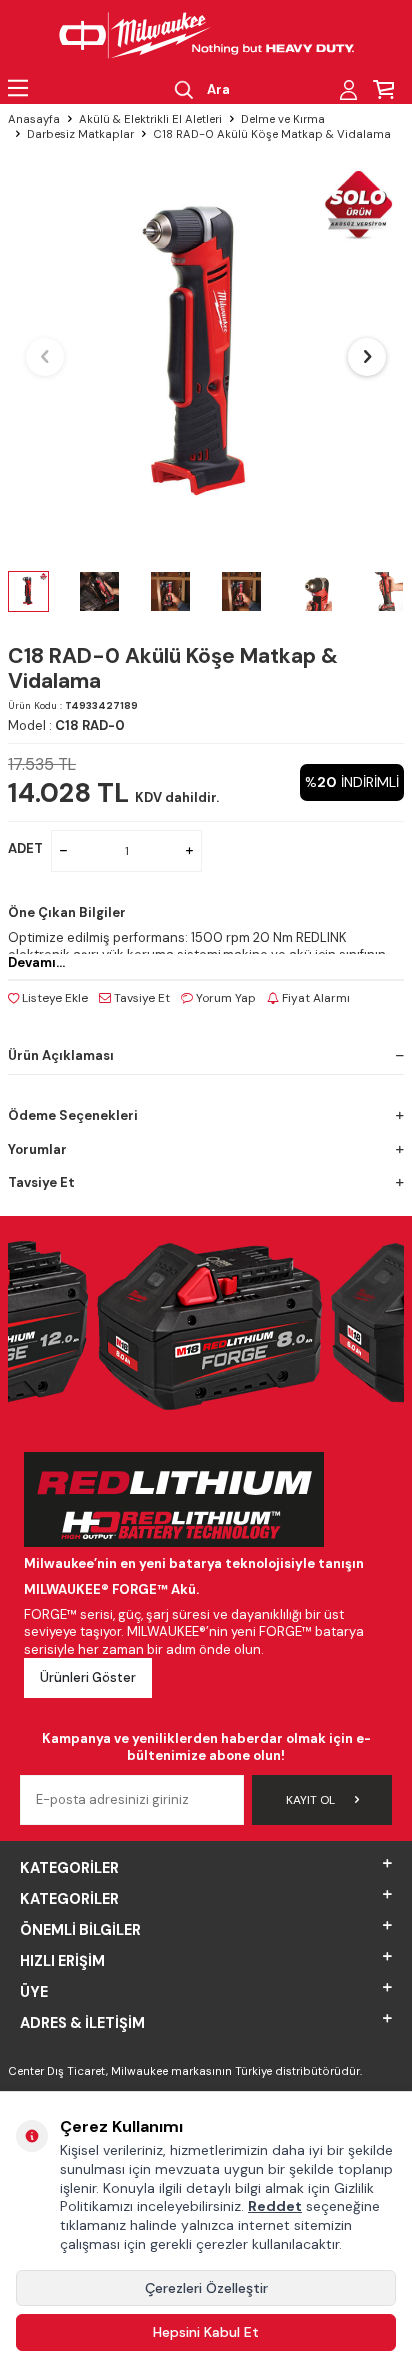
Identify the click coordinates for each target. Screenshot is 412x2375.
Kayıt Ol (310, 1800)
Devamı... (36, 962)
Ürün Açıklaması (61, 1055)
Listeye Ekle (53, 998)
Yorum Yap (224, 998)
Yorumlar (37, 1149)
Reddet (275, 2206)
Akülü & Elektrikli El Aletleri (150, 119)
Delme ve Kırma (283, 119)
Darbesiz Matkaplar (80, 134)
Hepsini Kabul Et (206, 2332)
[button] (45, 357)
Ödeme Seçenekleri (73, 1115)
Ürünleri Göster (88, 1677)
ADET (25, 848)
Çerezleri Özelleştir (206, 2288)
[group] (206, 357)
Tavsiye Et (140, 998)
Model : (66, 725)
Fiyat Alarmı (314, 998)
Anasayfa (34, 119)
